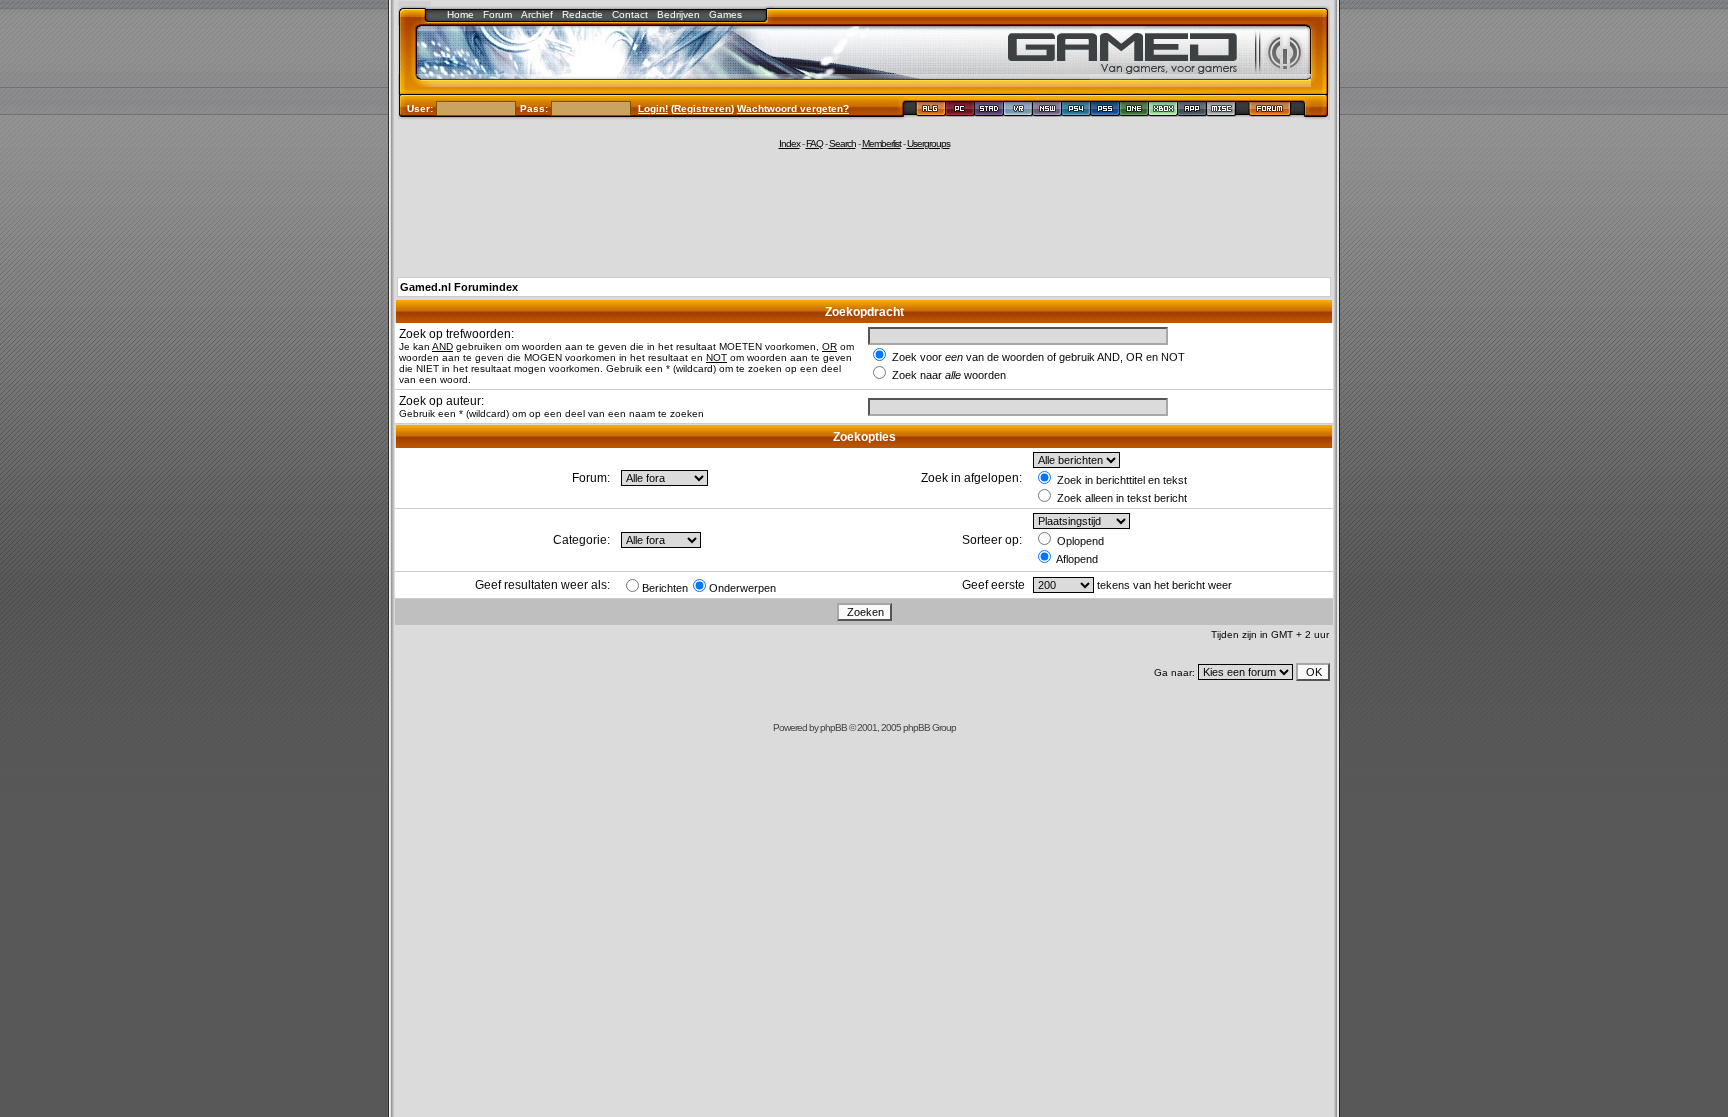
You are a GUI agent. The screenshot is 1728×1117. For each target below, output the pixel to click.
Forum (497, 14)
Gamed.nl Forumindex (459, 287)
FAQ (814, 143)
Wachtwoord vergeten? (793, 108)
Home (460, 14)
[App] (1192, 111)
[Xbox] (1163, 111)
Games (725, 14)
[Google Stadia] (989, 111)
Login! (653, 108)
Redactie (582, 14)
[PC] (960, 111)
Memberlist (881, 143)
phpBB (833, 727)
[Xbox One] (1134, 111)
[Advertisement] (864, 212)
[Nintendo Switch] (1047, 111)
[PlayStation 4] (1076, 111)
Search (842, 143)
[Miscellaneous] (1221, 111)
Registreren (702, 108)
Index (789, 143)
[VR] (1018, 111)
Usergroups (928, 143)
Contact (630, 14)
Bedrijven (678, 14)
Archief (537, 14)
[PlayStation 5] (1105, 111)
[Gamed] (930, 111)
